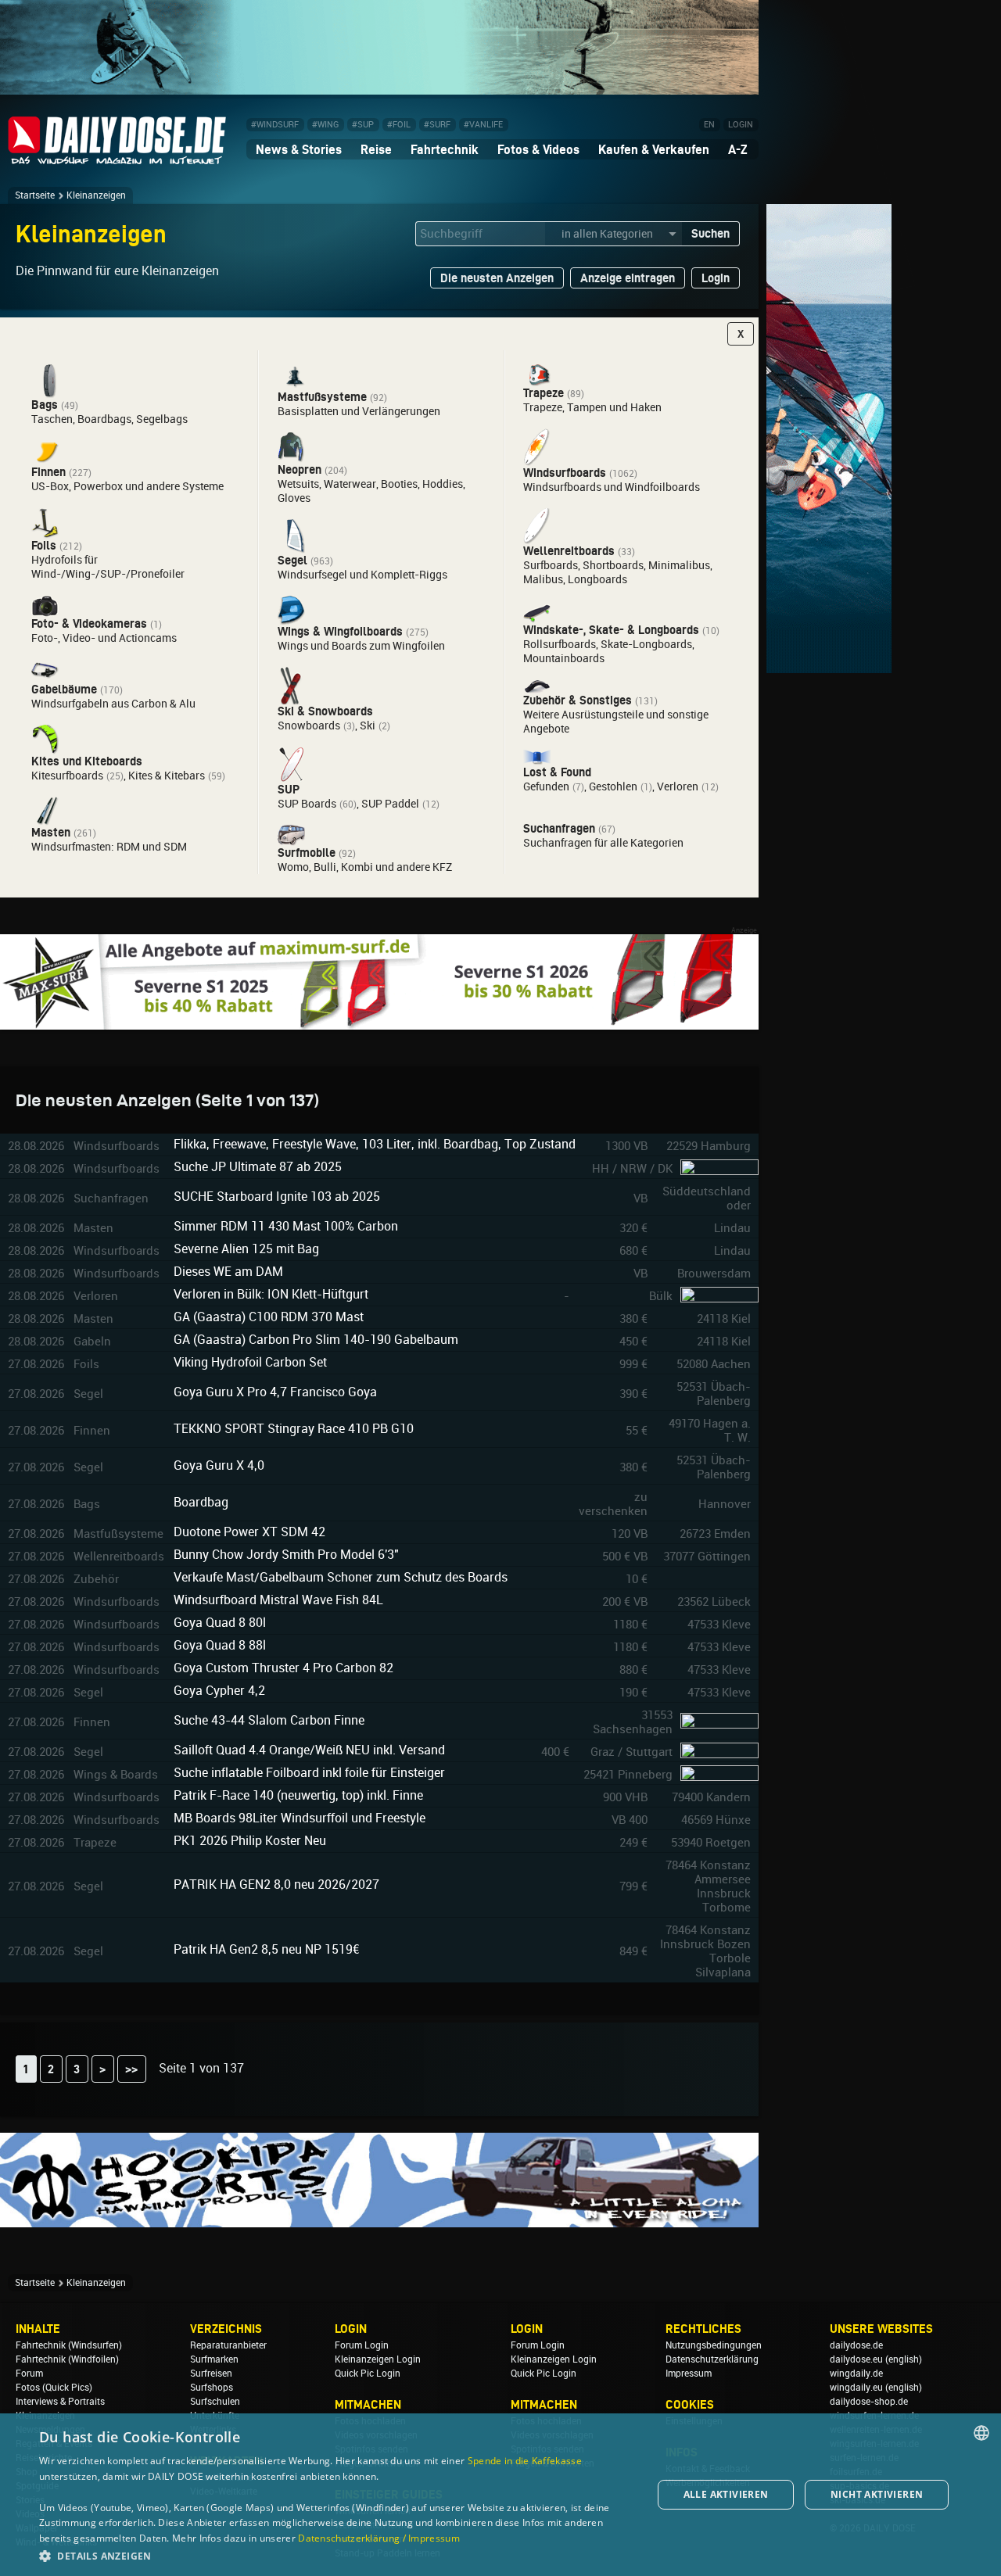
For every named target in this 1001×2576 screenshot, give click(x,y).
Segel (292, 560)
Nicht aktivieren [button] (877, 2494)
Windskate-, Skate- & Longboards (611, 630)
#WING (325, 125)
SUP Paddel (390, 804)
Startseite (35, 195)
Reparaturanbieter (228, 2345)
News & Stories (299, 149)
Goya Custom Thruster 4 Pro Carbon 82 (283, 1668)
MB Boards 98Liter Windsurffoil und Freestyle (300, 1818)
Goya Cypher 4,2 (219, 1691)
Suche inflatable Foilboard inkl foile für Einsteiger (309, 1773)
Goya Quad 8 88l (220, 1645)
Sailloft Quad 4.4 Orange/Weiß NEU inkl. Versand (309, 1750)
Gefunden (546, 786)
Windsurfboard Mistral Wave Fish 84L (278, 1600)
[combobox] (981, 2433)
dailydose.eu (856, 2359)
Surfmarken (214, 2359)
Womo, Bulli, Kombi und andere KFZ (365, 867)
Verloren (678, 786)
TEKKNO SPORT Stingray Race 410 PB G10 (294, 1429)
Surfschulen (215, 2402)
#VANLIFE (483, 125)
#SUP (363, 125)
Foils (44, 545)
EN (709, 125)
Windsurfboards (565, 473)
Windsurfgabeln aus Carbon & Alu (113, 704)
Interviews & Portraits (60, 2402)
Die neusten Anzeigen (497, 278)
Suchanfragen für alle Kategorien (603, 843)
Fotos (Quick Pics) (54, 2388)
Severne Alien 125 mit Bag (246, 1249)
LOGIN (741, 125)
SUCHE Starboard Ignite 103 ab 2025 (277, 1197)
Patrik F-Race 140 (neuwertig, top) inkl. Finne (298, 1795)
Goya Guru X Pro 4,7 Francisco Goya (275, 1392)
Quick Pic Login (368, 2374)
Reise (376, 149)
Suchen (710, 233)
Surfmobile (307, 853)
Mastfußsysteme (322, 397)
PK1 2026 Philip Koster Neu (250, 1841)
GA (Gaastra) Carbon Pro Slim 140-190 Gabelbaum (316, 1340)
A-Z (738, 149)
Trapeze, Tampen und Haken (592, 407)
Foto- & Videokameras (89, 623)
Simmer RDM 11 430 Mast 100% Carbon (286, 1226)
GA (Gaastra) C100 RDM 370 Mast (269, 1317)
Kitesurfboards (67, 776)
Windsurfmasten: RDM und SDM (109, 847)
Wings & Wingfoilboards (340, 631)
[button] (337, 2555)
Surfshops (212, 2388)
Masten (51, 832)
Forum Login (362, 2345)
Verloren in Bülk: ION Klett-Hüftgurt (271, 1294)
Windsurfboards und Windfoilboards (612, 487)
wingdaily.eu (856, 2388)
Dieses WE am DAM (228, 1272)
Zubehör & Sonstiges (578, 700)
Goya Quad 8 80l (220, 1623)
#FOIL (399, 125)
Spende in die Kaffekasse (525, 2461)
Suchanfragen (559, 828)
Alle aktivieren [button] (726, 2494)
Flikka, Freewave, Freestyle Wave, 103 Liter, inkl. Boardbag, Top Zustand (375, 1144)
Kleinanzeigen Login (378, 2359)
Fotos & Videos (538, 149)
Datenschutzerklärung (712, 2359)
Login (716, 278)
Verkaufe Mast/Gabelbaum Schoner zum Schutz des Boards (341, 1577)
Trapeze (544, 393)
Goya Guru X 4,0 (219, 1465)
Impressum (689, 2374)
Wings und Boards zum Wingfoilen (361, 646)
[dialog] (500, 2495)
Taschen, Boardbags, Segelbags (109, 419)
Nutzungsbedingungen (714, 2345)
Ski (368, 726)
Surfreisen (211, 2374)
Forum (29, 2374)
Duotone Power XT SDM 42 (249, 1532)
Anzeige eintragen (628, 278)
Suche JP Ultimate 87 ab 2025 (258, 1167)
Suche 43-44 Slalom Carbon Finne (269, 1720)
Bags (45, 405)
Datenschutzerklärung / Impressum (379, 2538)
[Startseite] (117, 158)
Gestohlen (613, 786)
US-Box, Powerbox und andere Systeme (127, 486)
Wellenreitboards (569, 551)
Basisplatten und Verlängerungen (359, 411)
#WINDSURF (275, 125)
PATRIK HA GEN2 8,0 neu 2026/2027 (276, 1885)
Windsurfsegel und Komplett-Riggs (362, 575)
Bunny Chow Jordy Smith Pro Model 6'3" (286, 1555)
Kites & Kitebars (167, 776)
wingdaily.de (856, 2374)
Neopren (300, 469)
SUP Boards (307, 804)
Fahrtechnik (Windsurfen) (69, 2345)
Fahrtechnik (445, 149)
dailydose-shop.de (869, 2402)
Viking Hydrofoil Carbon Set (250, 1362)
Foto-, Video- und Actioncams (104, 638)
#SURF (437, 125)
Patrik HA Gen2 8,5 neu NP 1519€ (267, 1949)
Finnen (48, 472)
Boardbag (201, 1502)
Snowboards (309, 726)
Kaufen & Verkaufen (654, 149)
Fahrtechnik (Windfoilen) (67, 2359)
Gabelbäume (64, 689)
